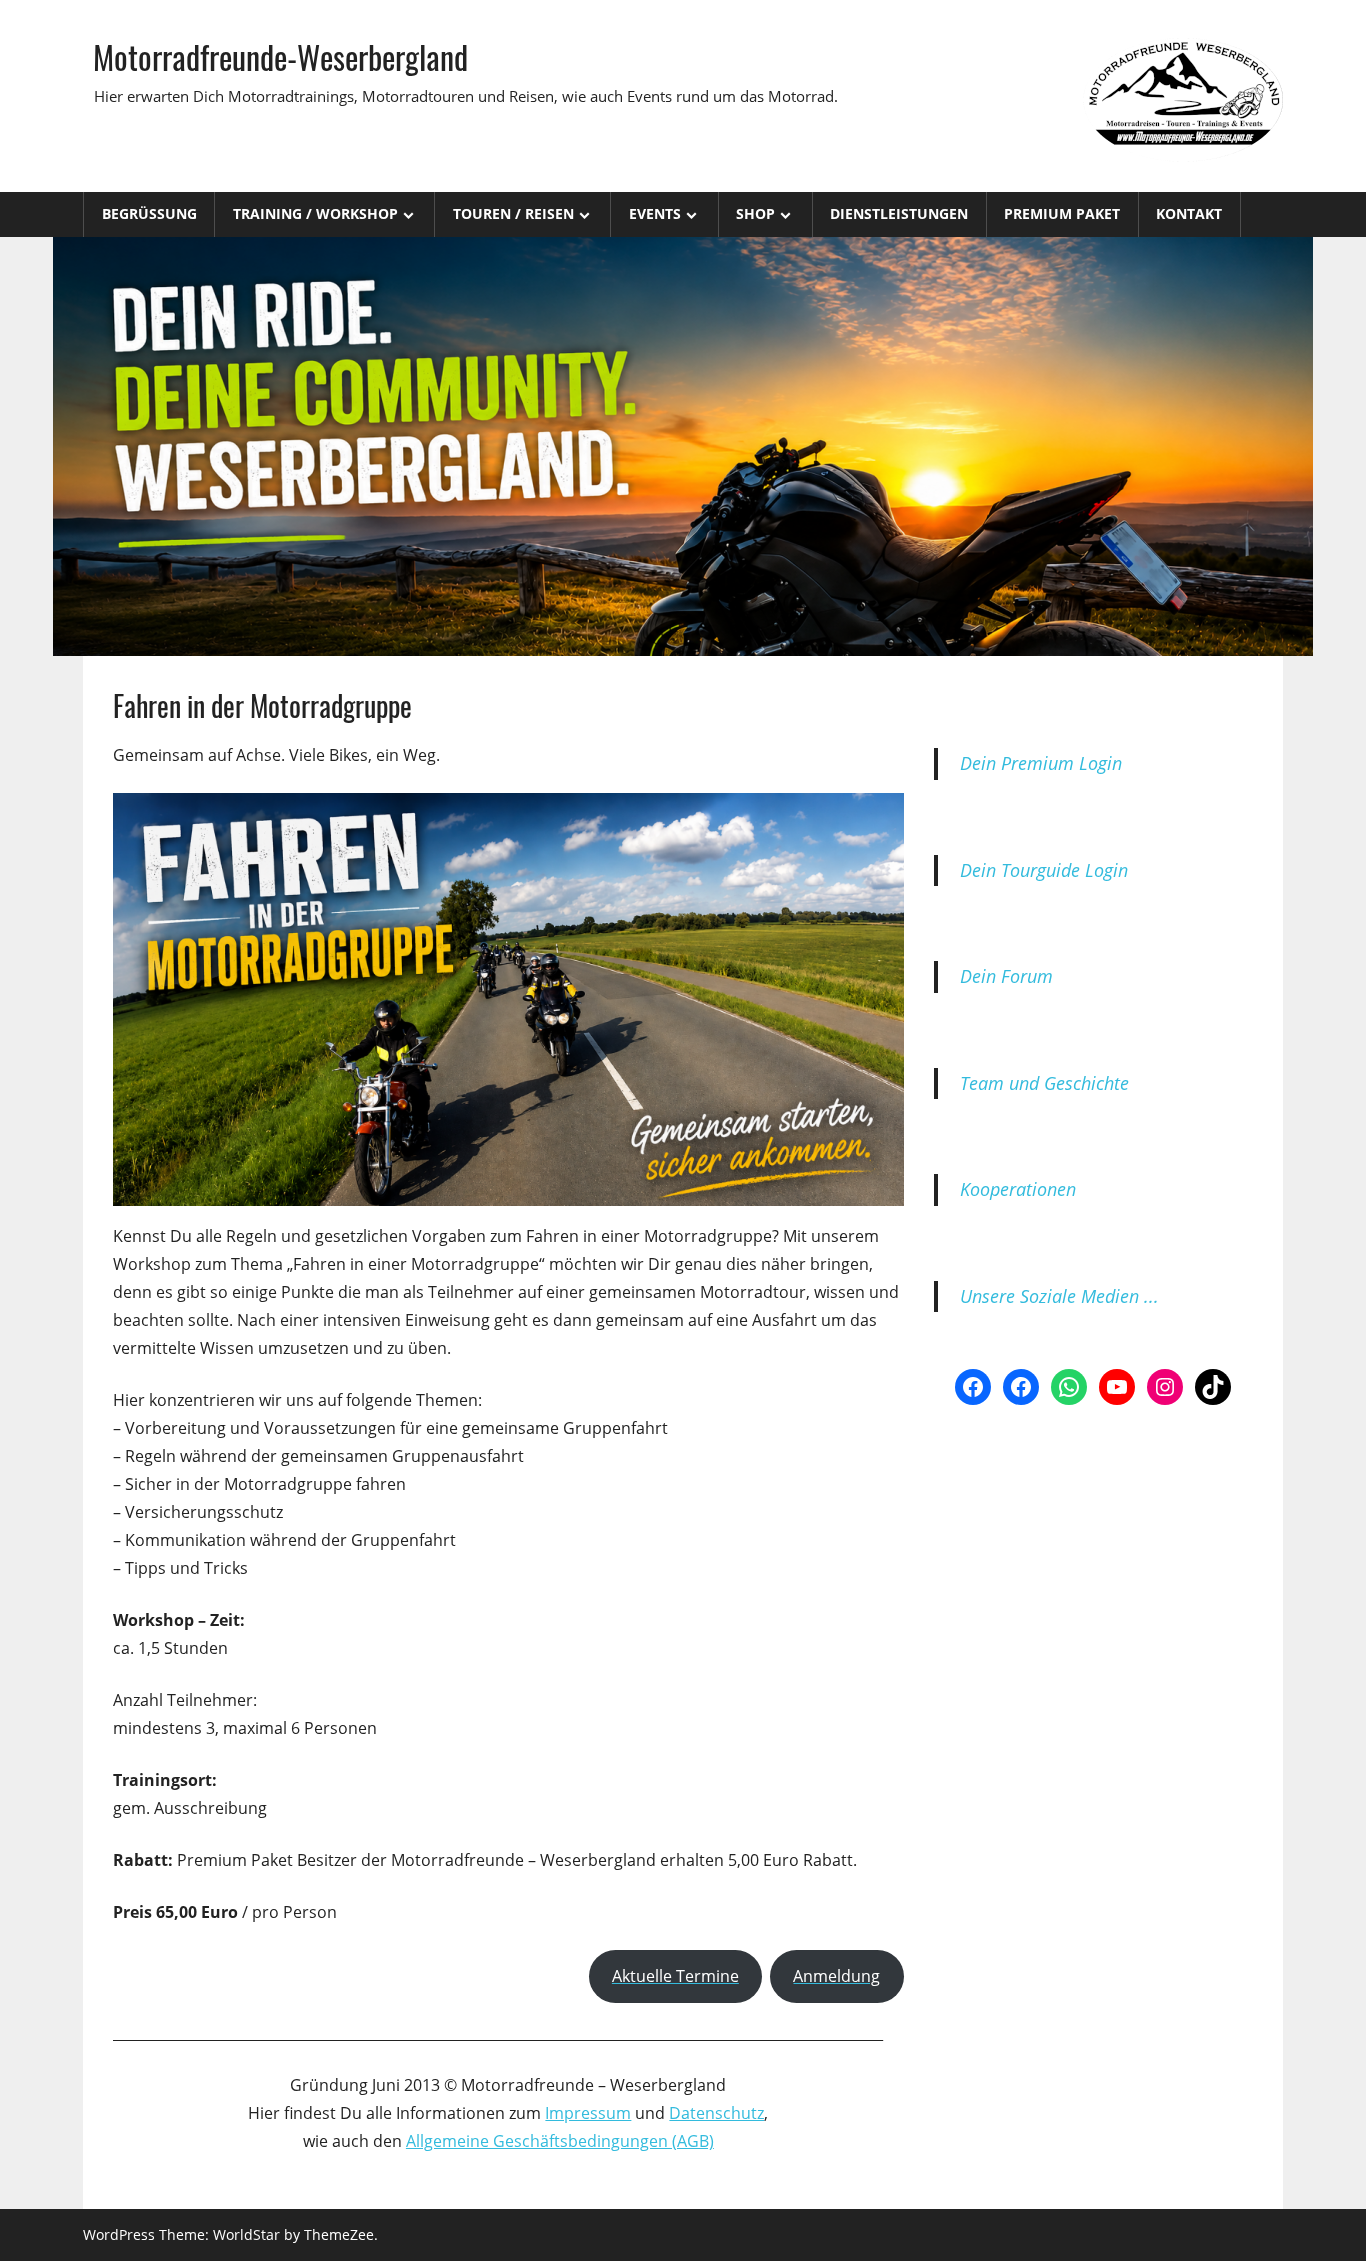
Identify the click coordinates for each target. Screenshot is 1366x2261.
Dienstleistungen (899, 213)
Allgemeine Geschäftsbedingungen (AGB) (560, 2141)
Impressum (588, 2113)
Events (655, 213)
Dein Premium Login (1041, 763)
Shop (755, 213)
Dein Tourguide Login (1044, 870)
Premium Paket (1062, 213)
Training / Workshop (315, 213)
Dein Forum (1006, 976)
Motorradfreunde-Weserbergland (280, 56)
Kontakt (1189, 213)
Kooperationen (1018, 1189)
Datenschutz (716, 2113)
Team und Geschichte (1044, 1083)
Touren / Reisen (513, 213)
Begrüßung (149, 213)
